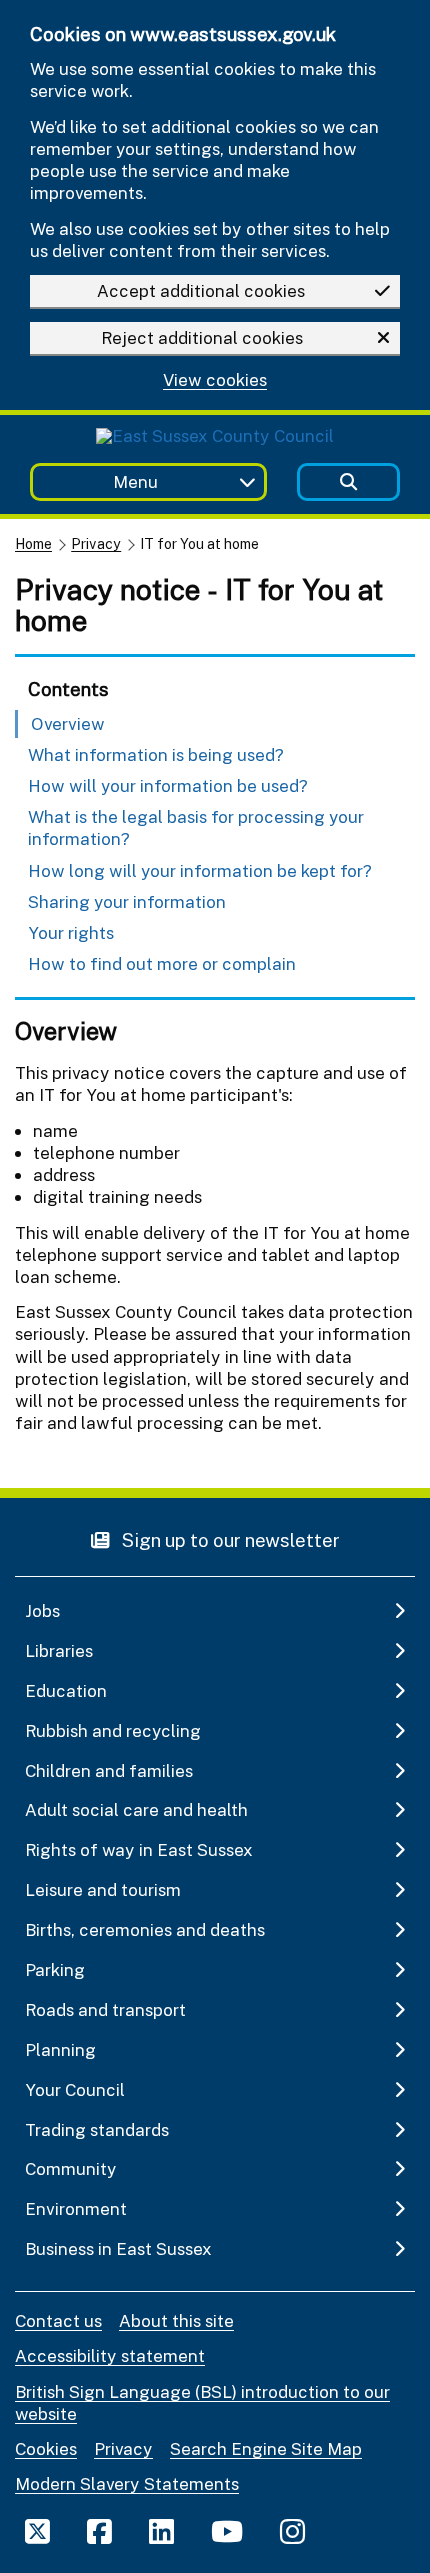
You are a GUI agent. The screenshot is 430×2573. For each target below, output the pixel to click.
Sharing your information (127, 901)
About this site (176, 2320)
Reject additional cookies (202, 337)
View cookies (215, 380)
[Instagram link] (292, 2531)
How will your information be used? (168, 785)
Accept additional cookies (201, 290)
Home (33, 543)
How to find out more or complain (162, 963)
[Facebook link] (99, 2531)
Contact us (58, 2320)
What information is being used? (156, 754)
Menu (135, 481)
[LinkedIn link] (161, 2531)
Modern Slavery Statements (127, 2483)
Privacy (96, 543)
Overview (68, 723)
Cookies (46, 2448)
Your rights (71, 932)
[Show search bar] (348, 482)
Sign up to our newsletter (229, 1539)
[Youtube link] (227, 2531)
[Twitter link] (37, 2531)
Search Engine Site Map (266, 2448)
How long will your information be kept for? (200, 870)
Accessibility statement (110, 2355)
